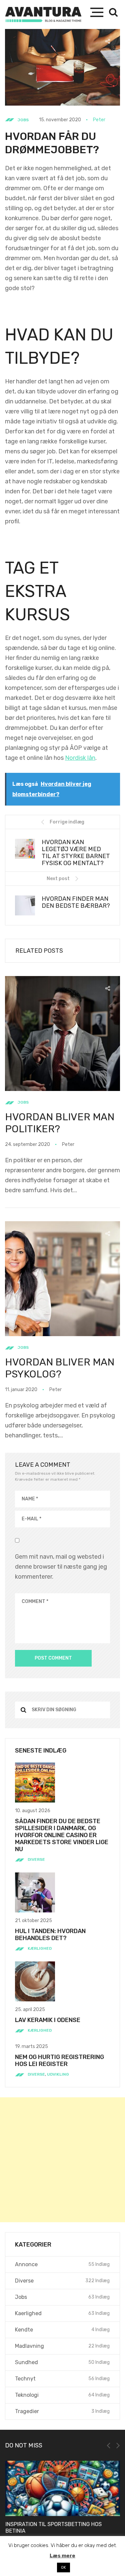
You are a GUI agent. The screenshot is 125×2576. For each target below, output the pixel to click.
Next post (58, 879)
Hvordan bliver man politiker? (60, 1123)
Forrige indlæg (67, 822)
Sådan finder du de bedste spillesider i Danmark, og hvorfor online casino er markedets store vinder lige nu (62, 1835)
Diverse (36, 1859)
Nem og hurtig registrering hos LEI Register (59, 2061)
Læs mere (62, 2556)
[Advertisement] (62, 2160)
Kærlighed (40, 1948)
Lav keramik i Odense (48, 2020)
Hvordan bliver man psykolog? (60, 1368)
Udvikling (58, 2074)
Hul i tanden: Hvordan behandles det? (50, 1935)
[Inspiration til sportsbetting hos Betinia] (62, 2488)
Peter (99, 120)
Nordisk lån (80, 758)
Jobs (23, 120)
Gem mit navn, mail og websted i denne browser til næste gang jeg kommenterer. (61, 1567)
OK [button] (63, 2568)
